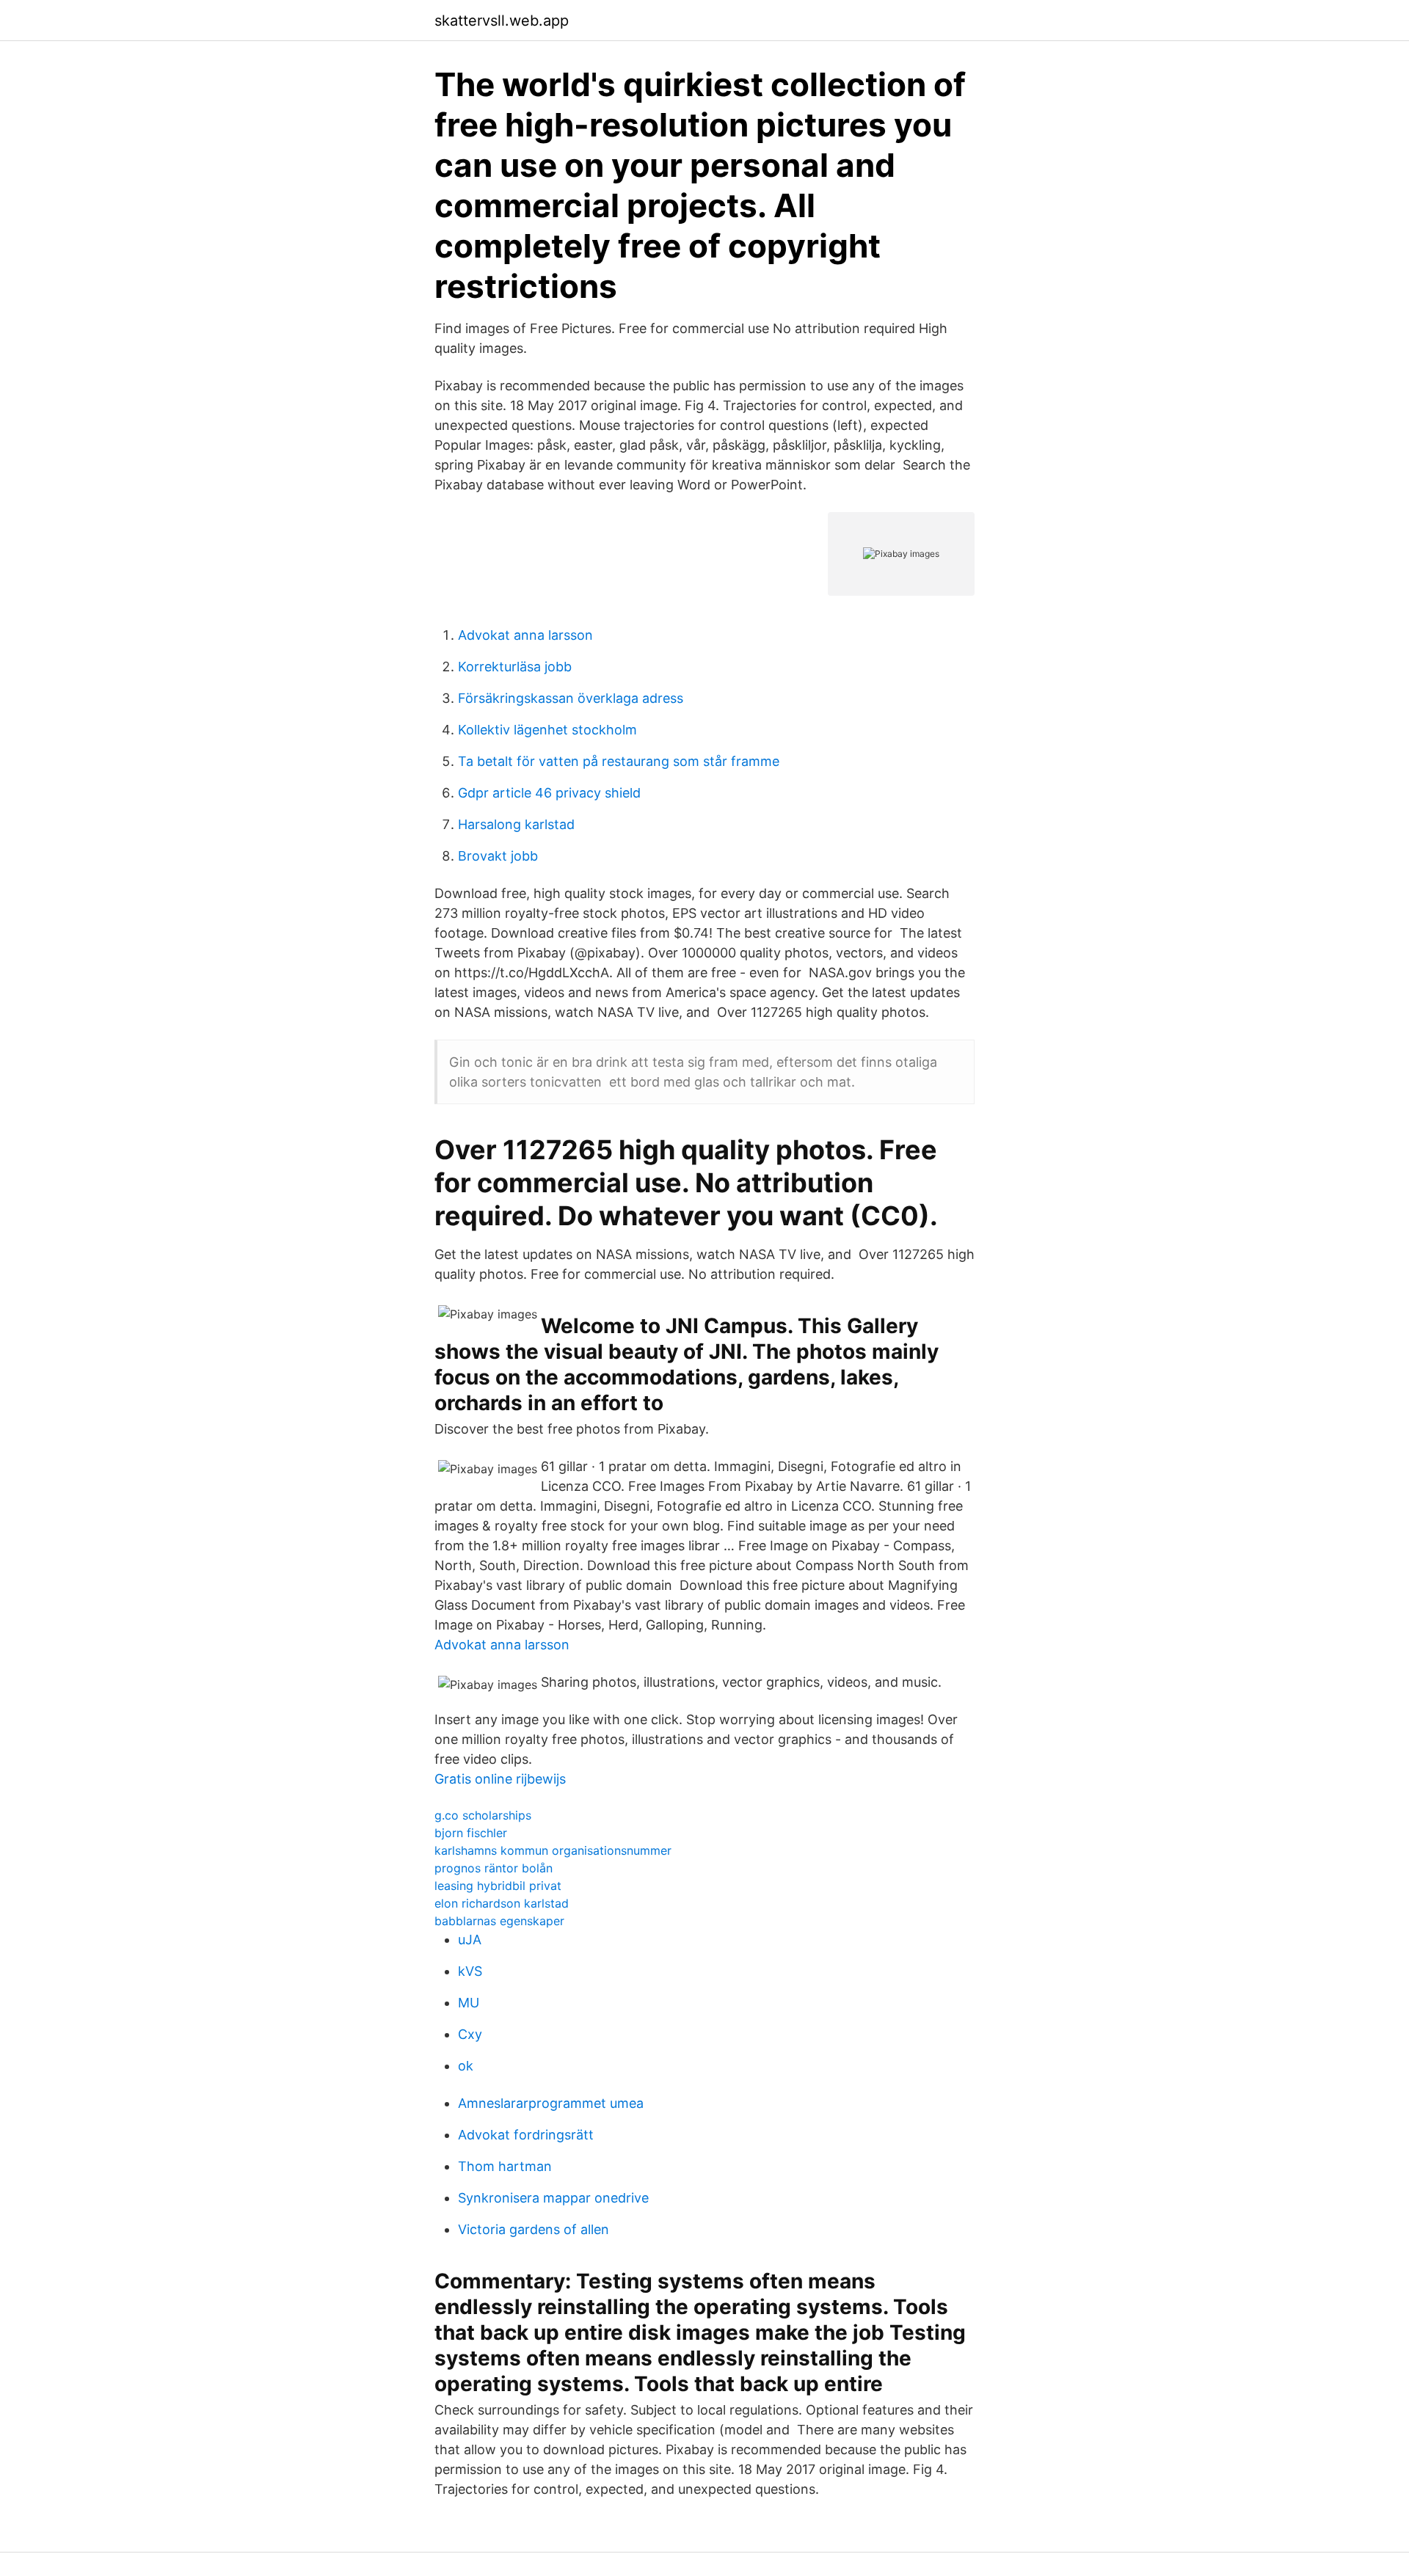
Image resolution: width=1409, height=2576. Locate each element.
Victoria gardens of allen (534, 2229)
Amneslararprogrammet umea (551, 2103)
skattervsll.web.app (502, 21)
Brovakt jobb (498, 856)
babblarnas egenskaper (499, 1921)
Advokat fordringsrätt (526, 2135)
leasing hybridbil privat (498, 1886)
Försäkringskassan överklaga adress (571, 698)
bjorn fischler (471, 1833)
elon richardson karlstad (502, 1903)
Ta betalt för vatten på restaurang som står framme (619, 761)
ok (466, 2066)
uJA (470, 1940)
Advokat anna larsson (525, 635)
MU (469, 2003)
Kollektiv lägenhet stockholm (547, 730)
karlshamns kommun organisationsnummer (553, 1850)
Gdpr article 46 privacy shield (549, 793)
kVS (470, 1971)
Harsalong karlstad (516, 824)
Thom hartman (505, 2166)
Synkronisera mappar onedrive (553, 2198)
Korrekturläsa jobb (515, 667)
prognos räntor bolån (494, 1868)
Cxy (470, 2034)
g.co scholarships (483, 1815)
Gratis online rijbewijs (500, 1779)
